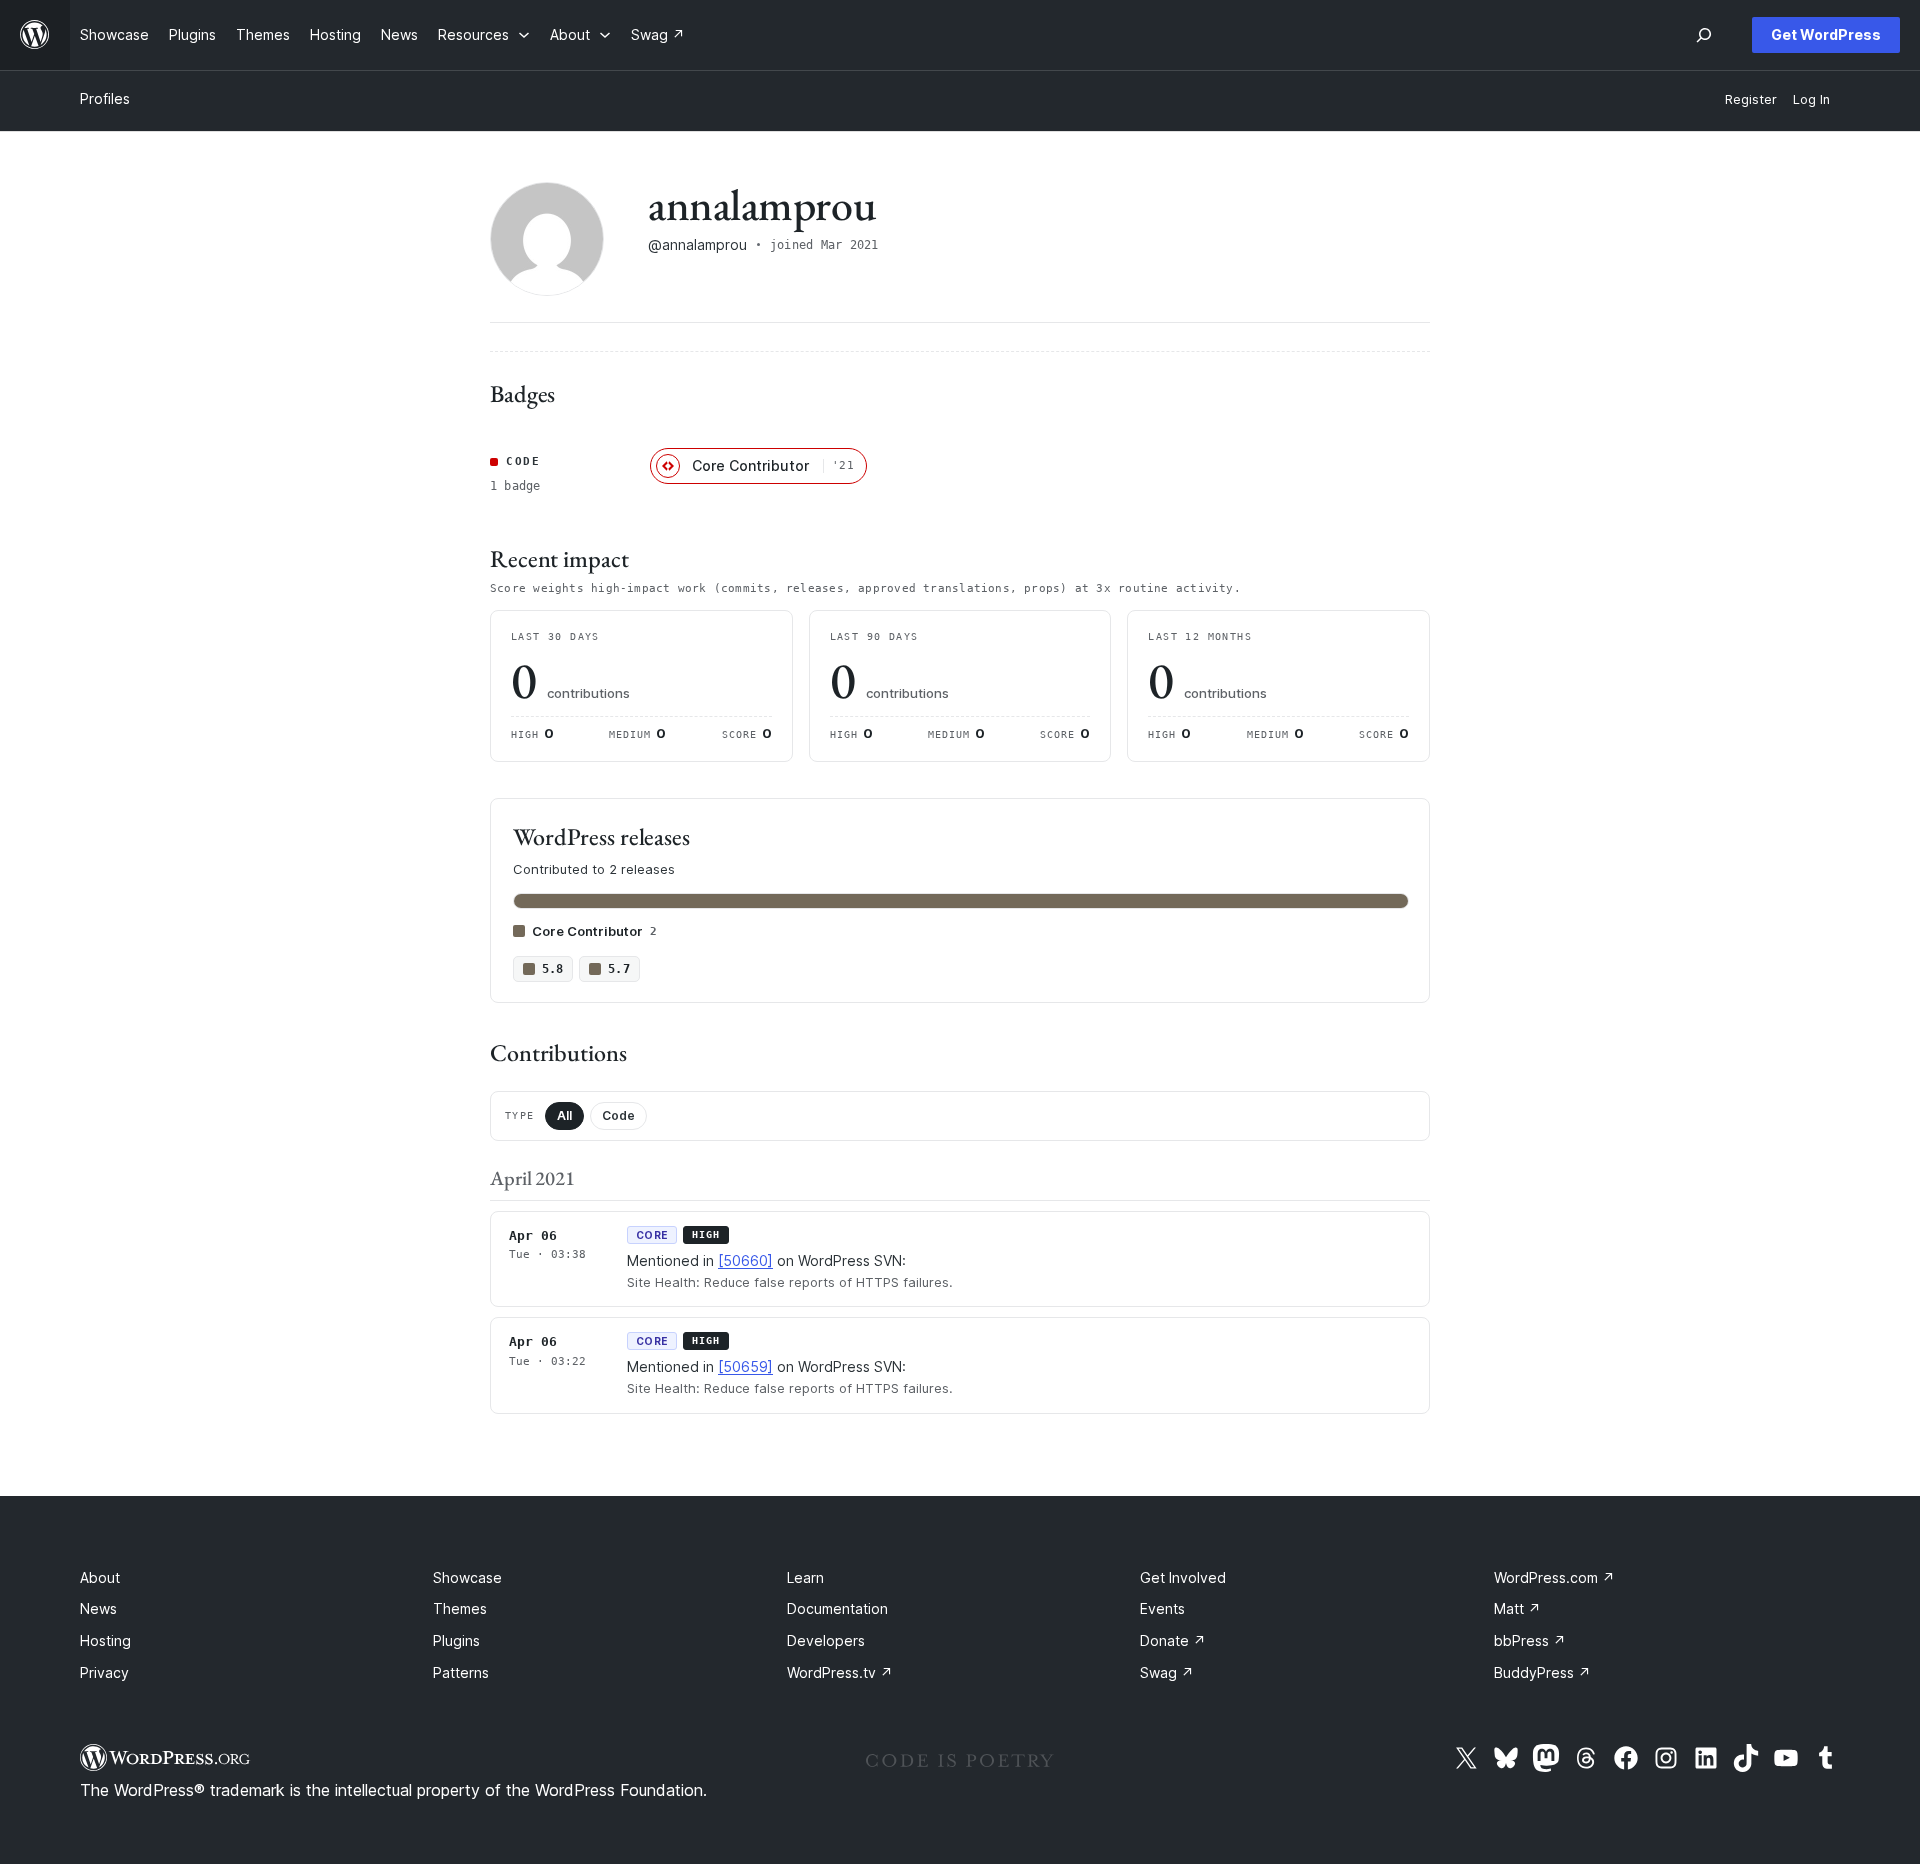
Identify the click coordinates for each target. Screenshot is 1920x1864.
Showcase (467, 1577)
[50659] (745, 1366)
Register (1751, 99)
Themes (460, 1608)
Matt (1517, 1608)
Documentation (837, 1608)
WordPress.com (1554, 1577)
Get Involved (1183, 1577)
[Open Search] (1704, 35)
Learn (805, 1577)
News (98, 1608)
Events (1162, 1608)
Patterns (461, 1672)
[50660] (745, 1260)
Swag (1167, 1672)
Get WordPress (1826, 34)
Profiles (105, 98)
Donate (1173, 1640)
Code (618, 1115)
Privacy (104, 1672)
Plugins (456, 1640)
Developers (826, 1640)
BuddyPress (1542, 1672)
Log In (1811, 99)
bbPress (1530, 1640)
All (564, 1115)
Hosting (105, 1640)
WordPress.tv (840, 1672)
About (100, 1577)
